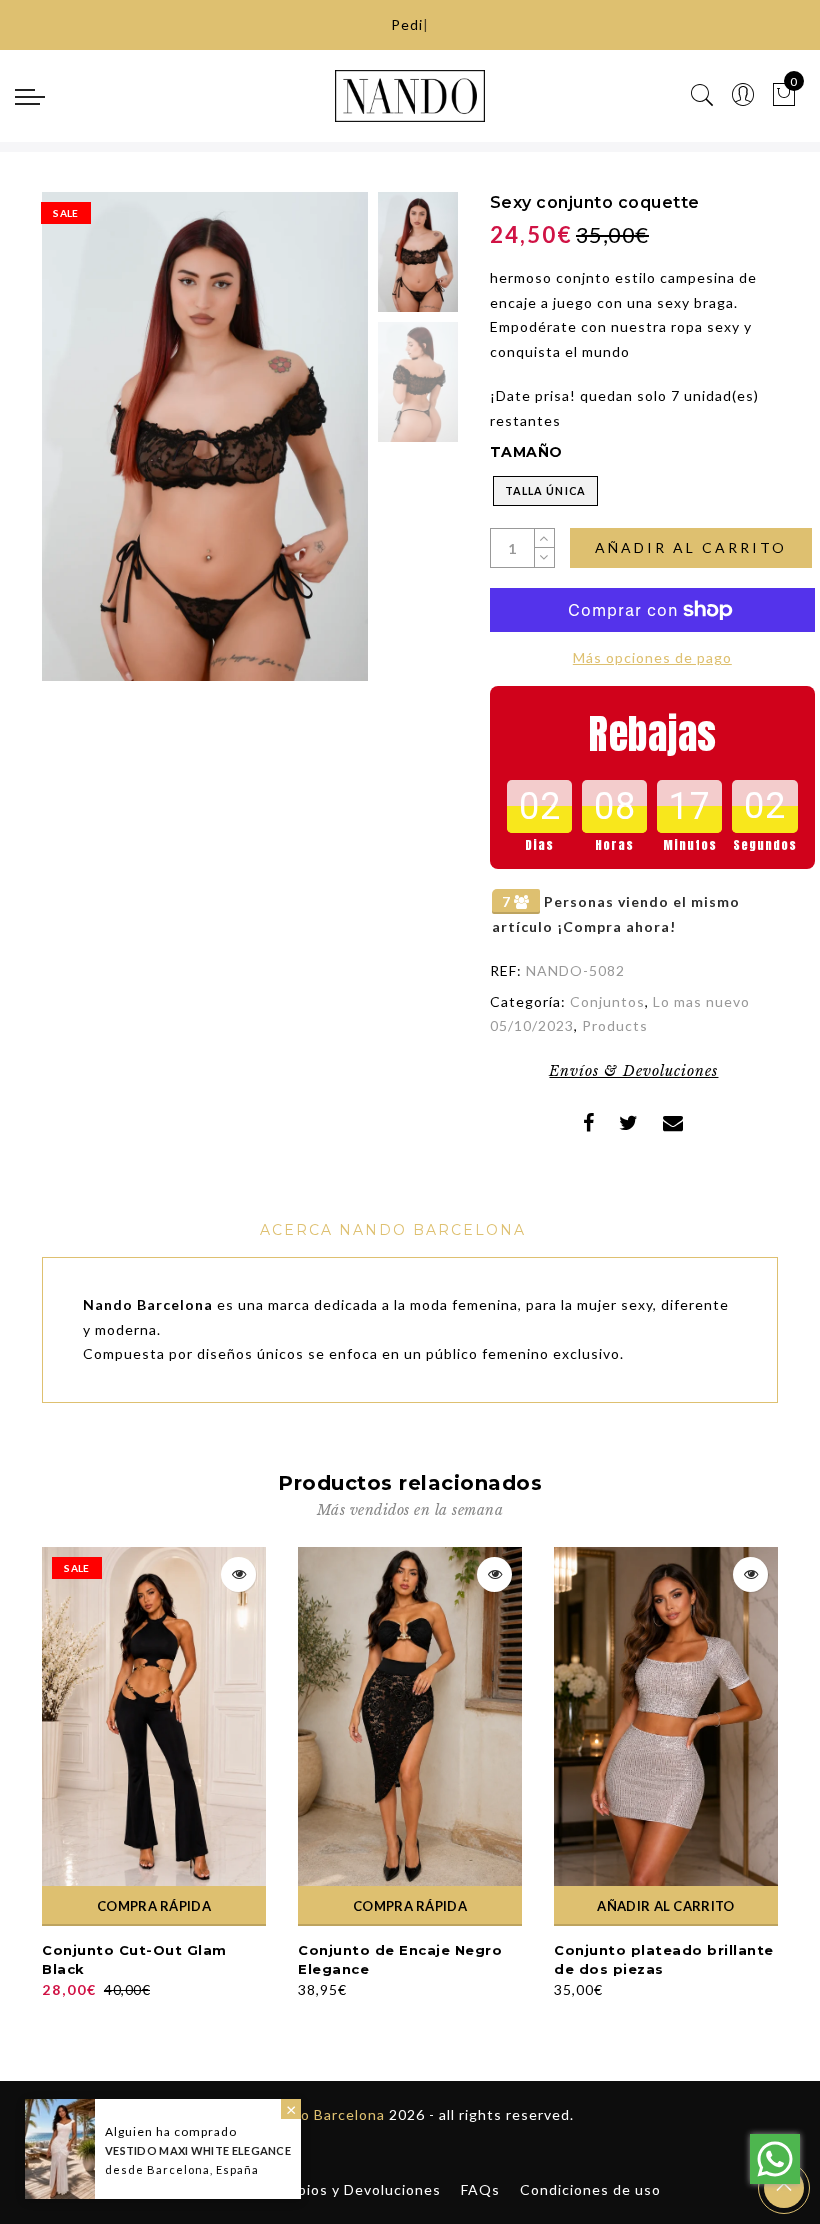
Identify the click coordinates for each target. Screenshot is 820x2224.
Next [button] (306, 448)
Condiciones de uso (590, 2189)
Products (615, 1025)
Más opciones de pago (652, 657)
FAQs (480, 2189)
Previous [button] (78, 447)
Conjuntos (607, 1001)
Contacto (213, 2189)
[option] (205, 436)
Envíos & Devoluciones (633, 1071)
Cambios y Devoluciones (354, 2189)
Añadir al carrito (691, 547)
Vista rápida (238, 1574)
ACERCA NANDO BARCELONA (393, 1230)
